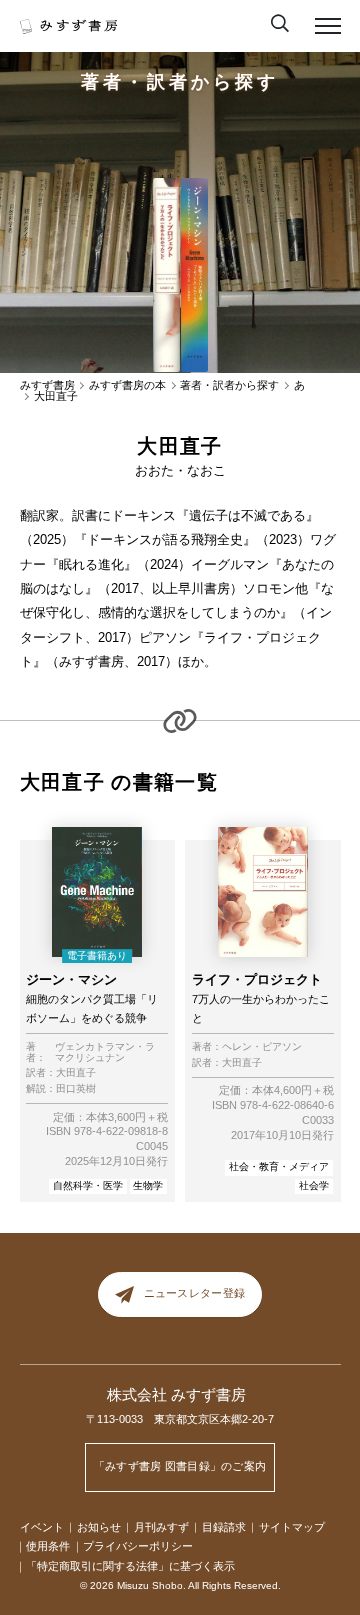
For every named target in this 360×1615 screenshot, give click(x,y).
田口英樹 (76, 1089)
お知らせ (99, 1527)
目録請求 (224, 1527)
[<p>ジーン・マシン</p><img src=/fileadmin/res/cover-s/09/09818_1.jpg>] (194, 275)
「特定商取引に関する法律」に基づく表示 (130, 1566)
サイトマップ (292, 1527)
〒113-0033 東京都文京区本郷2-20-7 (180, 1419)
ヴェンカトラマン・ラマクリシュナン (105, 1052)
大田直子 (76, 1073)
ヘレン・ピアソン (262, 1047)
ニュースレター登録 (194, 1293)
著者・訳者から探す (179, 82)
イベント (42, 1527)
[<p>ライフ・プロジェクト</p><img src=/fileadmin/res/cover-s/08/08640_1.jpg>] (165, 275)
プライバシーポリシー (138, 1546)
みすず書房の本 (127, 385)
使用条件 (48, 1546)
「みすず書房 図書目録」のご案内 (180, 1466)
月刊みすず (161, 1527)
